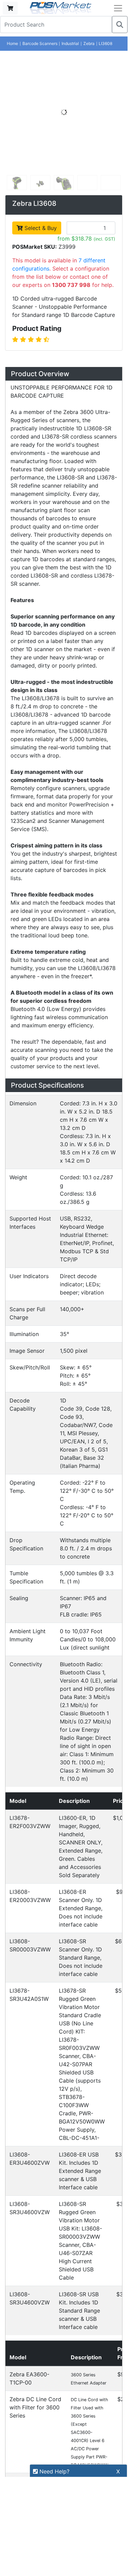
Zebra (89, 43)
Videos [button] (24, 1188)
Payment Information (37, 2288)
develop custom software (53, 1838)
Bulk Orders (25, 2334)
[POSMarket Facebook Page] (14, 2445)
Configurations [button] (39, 1128)
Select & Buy (40, 228)
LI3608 (105, 43)
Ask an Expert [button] (37, 1208)
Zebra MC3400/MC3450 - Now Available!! (62, 2076)
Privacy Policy (28, 2311)
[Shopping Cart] (10, 8)
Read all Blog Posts (39, 2147)
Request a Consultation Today (65, 1883)
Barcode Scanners (40, 43)
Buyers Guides (29, 2358)
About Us (22, 2276)
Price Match (26, 2369)
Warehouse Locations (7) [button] (59, 1228)
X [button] (118, 2471)
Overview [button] (29, 376)
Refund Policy (28, 2323)
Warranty (22, 2381)
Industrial (70, 43)
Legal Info (23, 2346)
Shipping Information (37, 2300)
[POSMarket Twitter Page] (25, 2445)
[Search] (120, 25)
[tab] (64, 377)
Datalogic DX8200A (79, 1309)
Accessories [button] (35, 1148)
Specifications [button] (38, 1108)
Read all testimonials (41, 2028)
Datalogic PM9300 (77, 1369)
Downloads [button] (32, 1168)
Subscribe (100, 2429)
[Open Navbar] (118, 8)
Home (12, 43)
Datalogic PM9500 (77, 1428)
